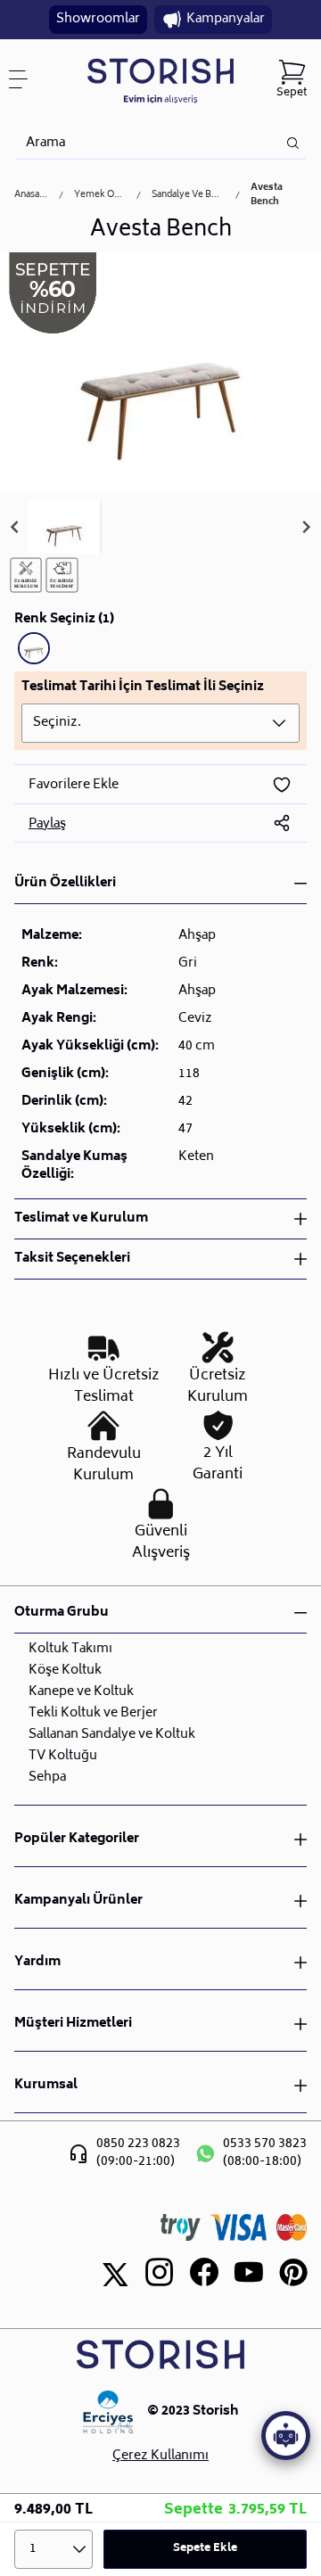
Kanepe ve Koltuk (81, 1692)
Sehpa (47, 1778)
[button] (64, 527)
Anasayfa (31, 195)
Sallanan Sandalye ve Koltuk (112, 1735)
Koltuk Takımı (70, 1649)
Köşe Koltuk (65, 1671)
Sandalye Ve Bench (188, 195)
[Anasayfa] (161, 80)
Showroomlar (98, 19)
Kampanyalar (226, 19)
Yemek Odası (100, 195)
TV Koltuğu (63, 1756)
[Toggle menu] (25, 79)
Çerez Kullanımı (160, 2457)
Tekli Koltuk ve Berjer (93, 1713)
